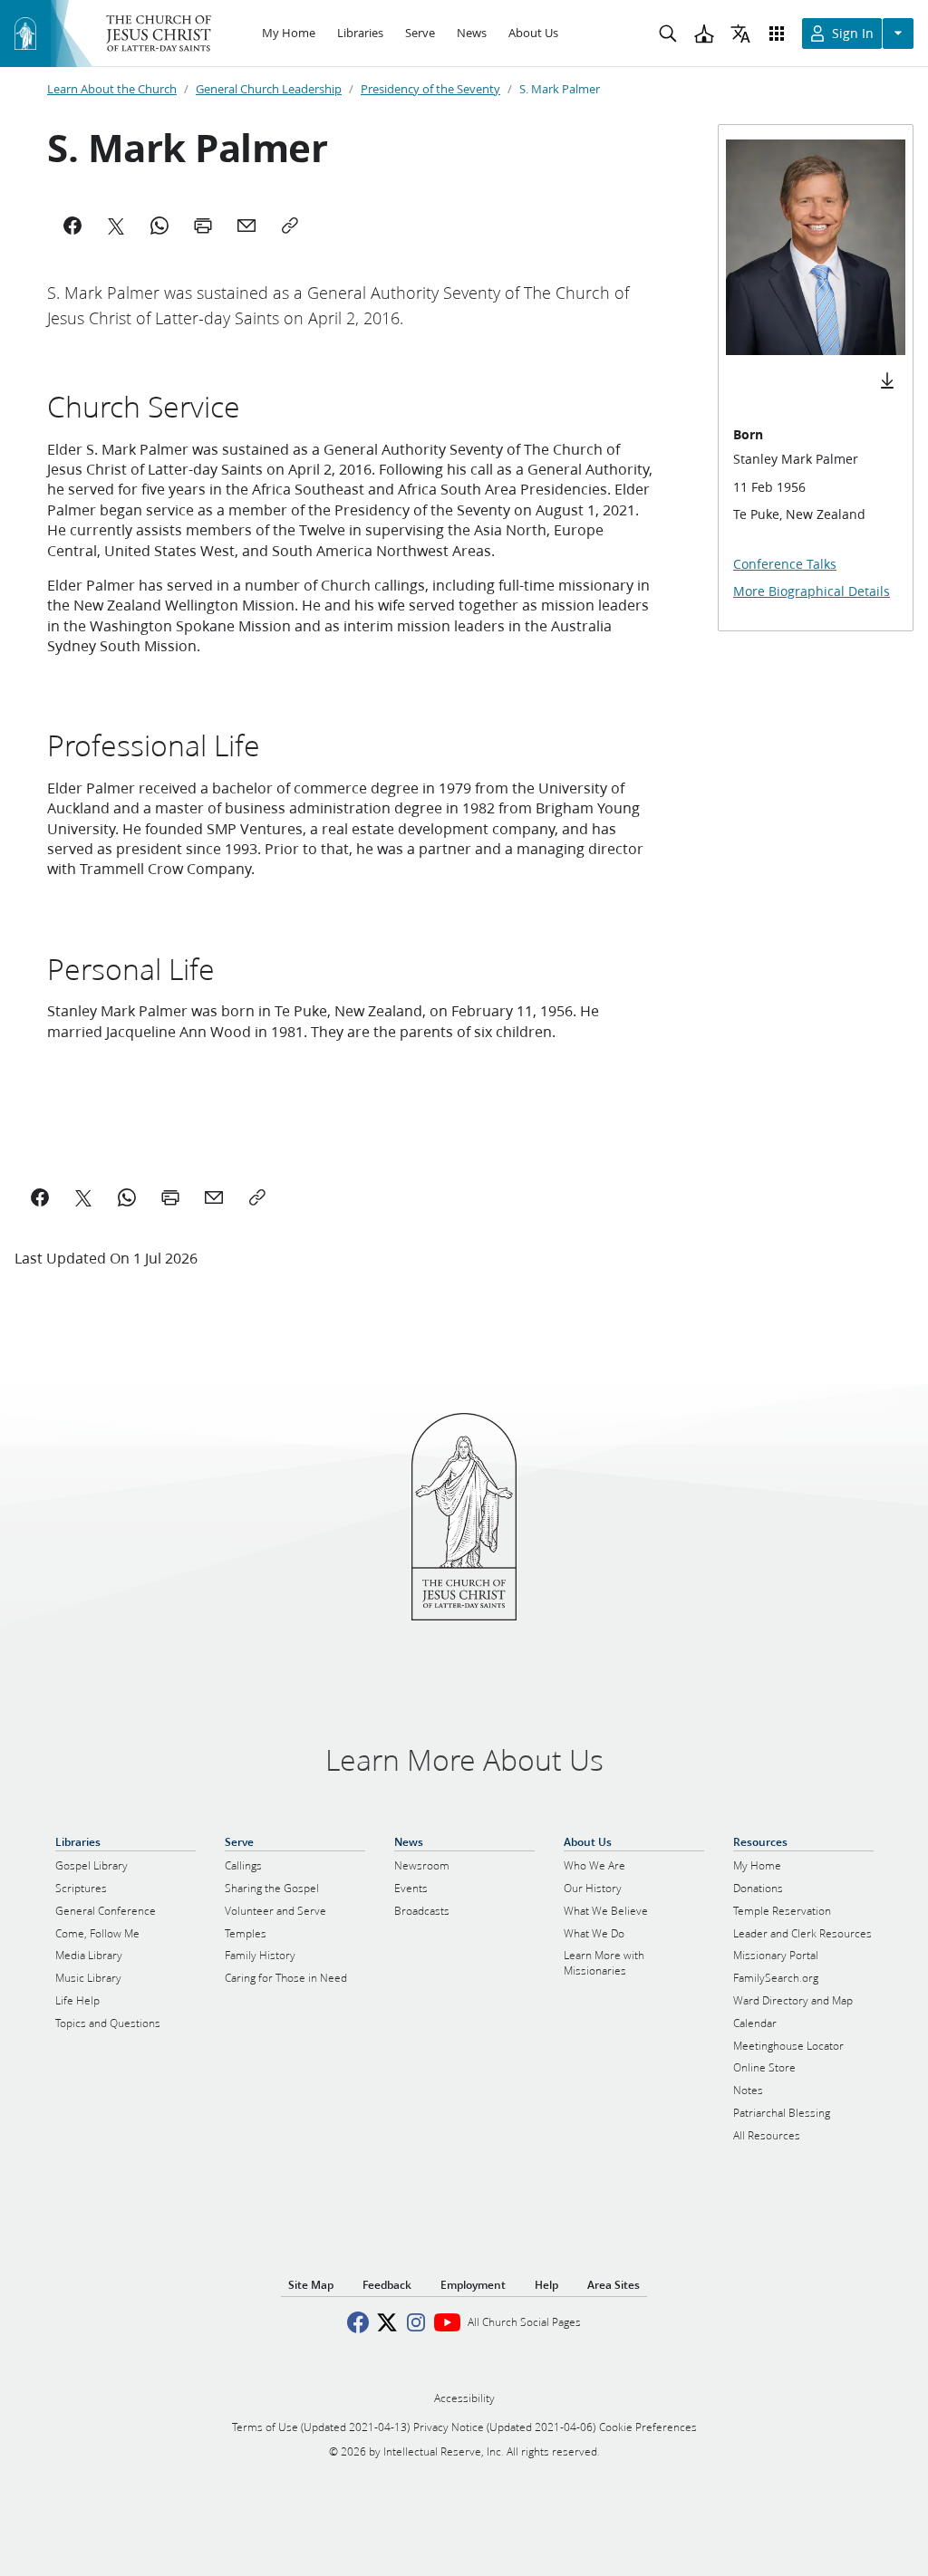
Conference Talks (785, 564)
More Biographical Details (812, 591)
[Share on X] (83, 1197)
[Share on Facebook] (40, 1197)
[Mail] (246, 226)
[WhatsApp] (159, 226)
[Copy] (290, 226)
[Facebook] (72, 226)
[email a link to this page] (214, 1197)
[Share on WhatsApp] (127, 1197)
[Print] (203, 226)
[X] (116, 226)
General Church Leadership (269, 89)
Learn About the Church (112, 89)
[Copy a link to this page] (257, 1197)
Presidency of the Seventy (430, 89)
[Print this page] (170, 1197)
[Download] (887, 380)
